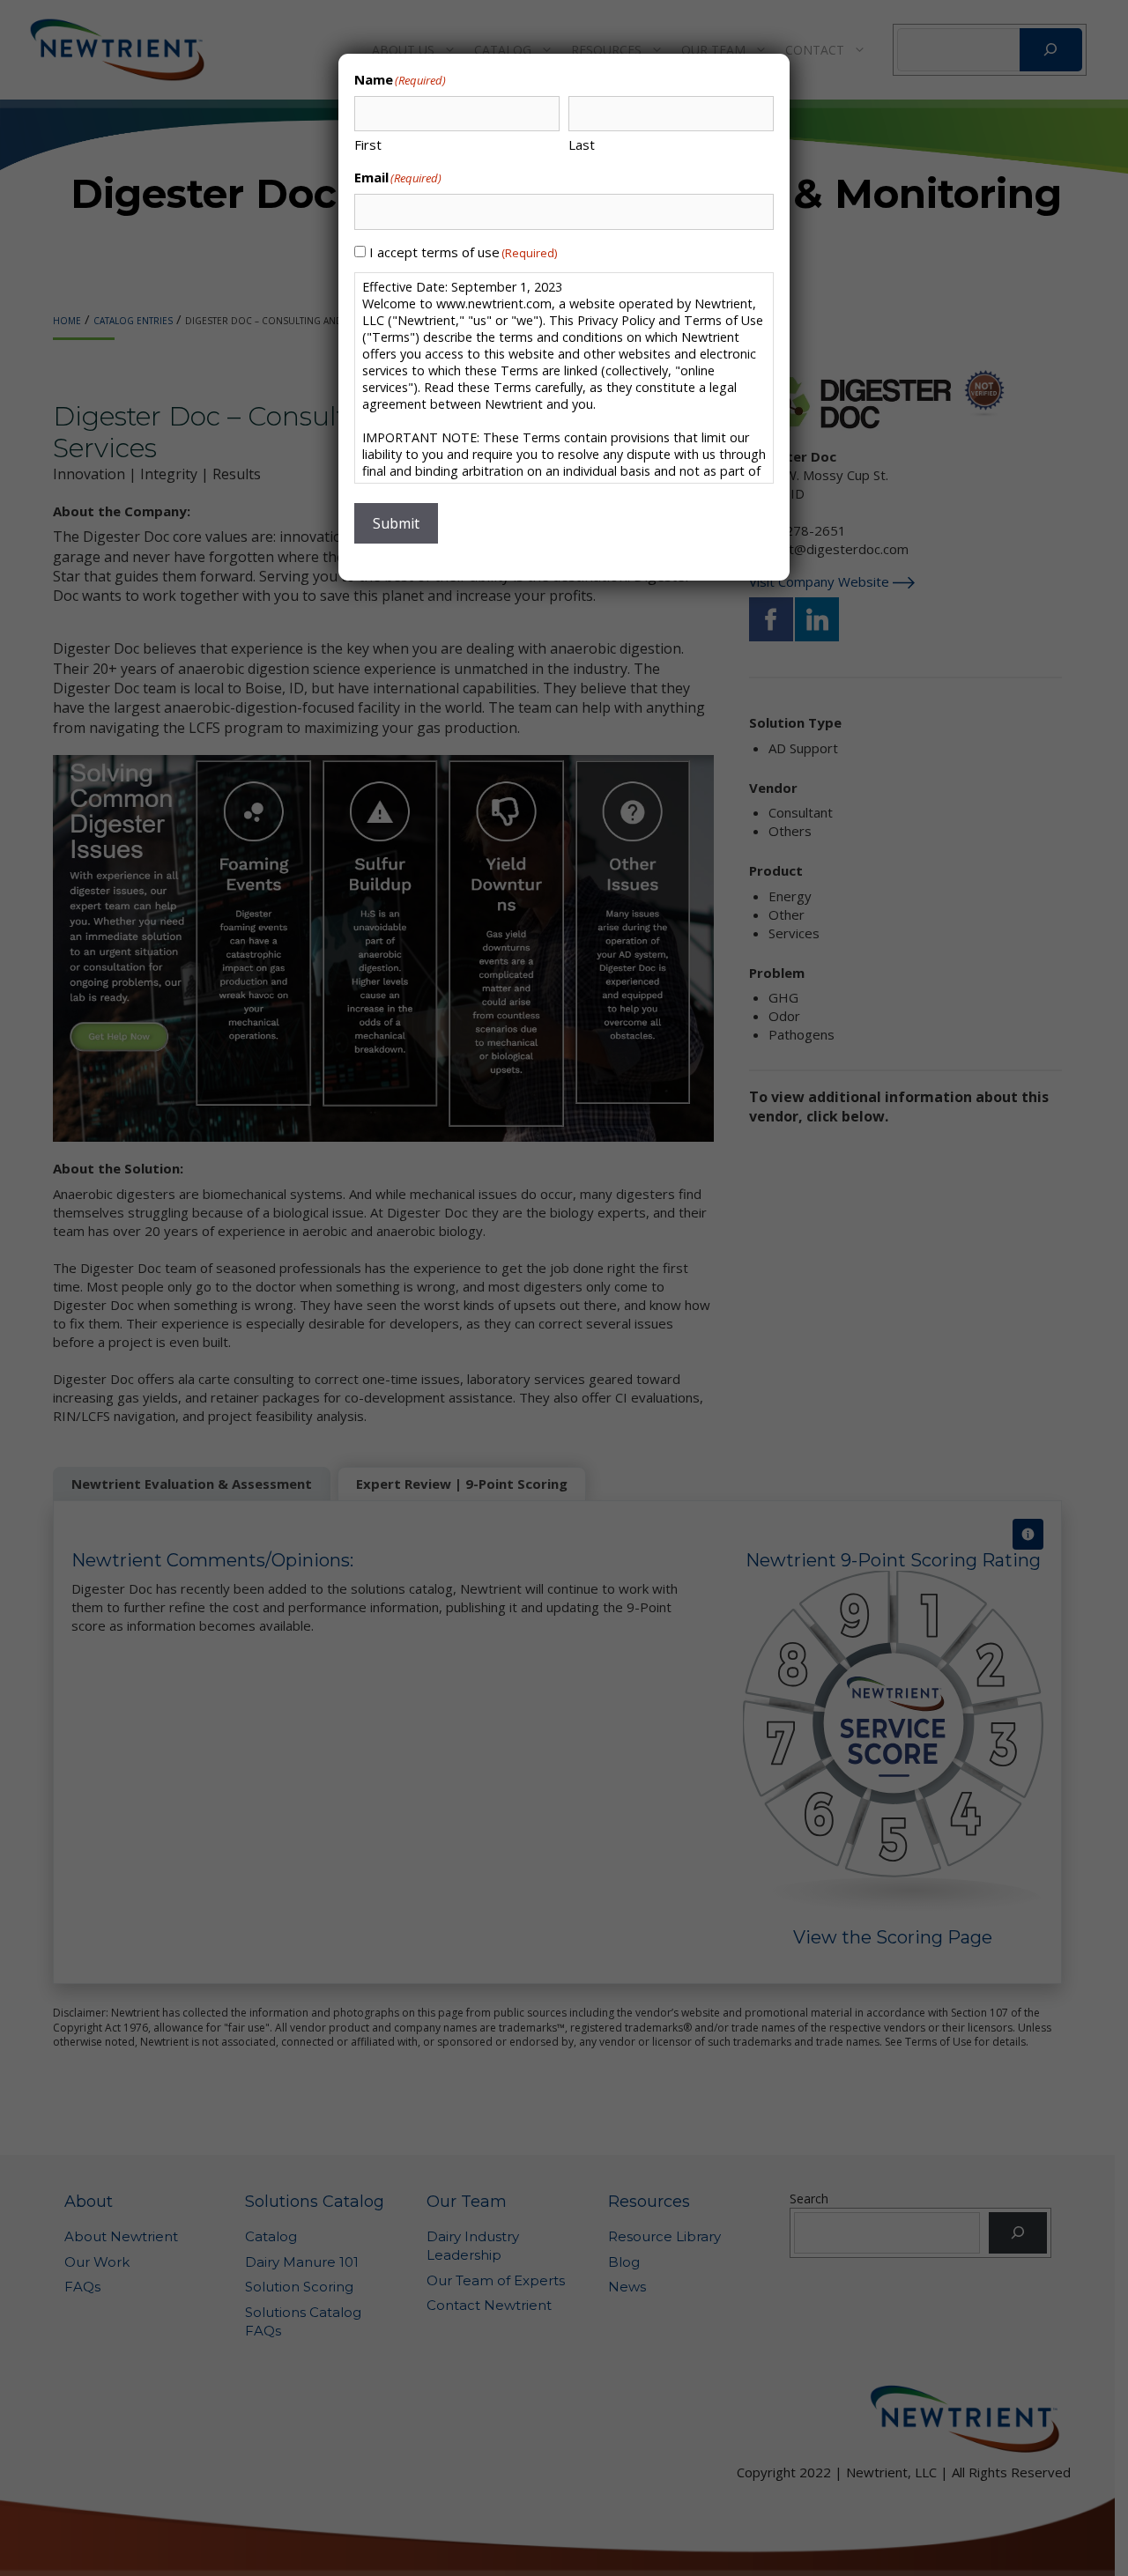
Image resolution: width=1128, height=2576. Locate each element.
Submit (396, 523)
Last (582, 144)
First (368, 144)
